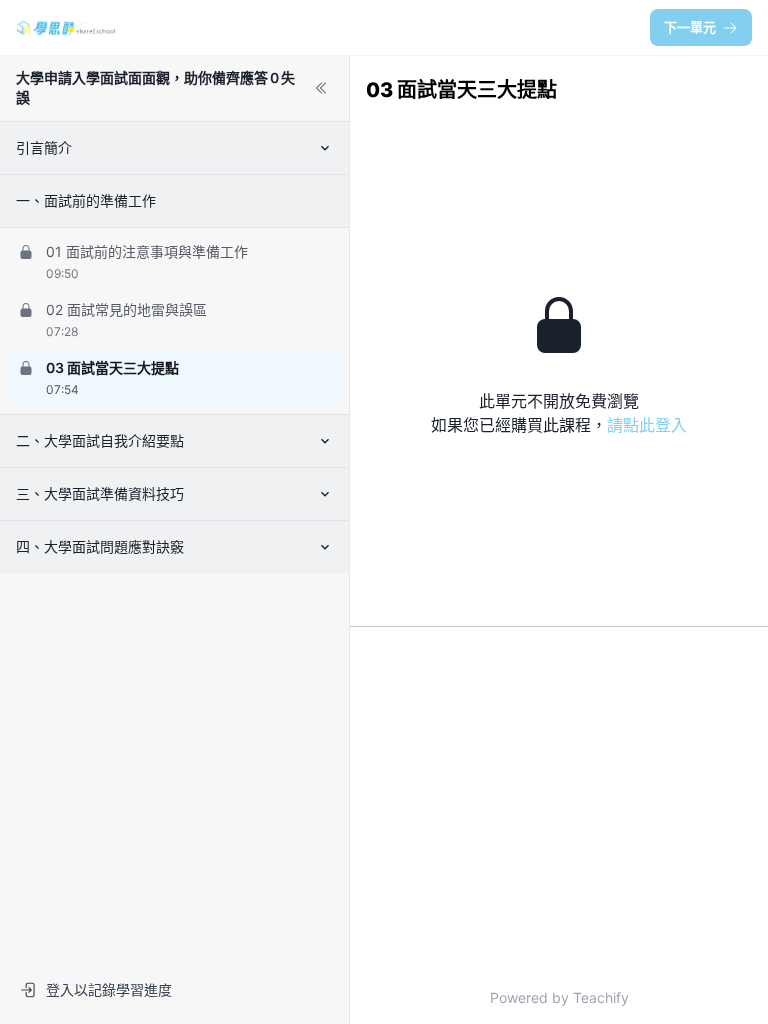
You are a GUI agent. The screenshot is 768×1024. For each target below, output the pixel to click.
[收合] (321, 88)
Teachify (601, 997)
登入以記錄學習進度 (109, 989)
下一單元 (690, 27)
